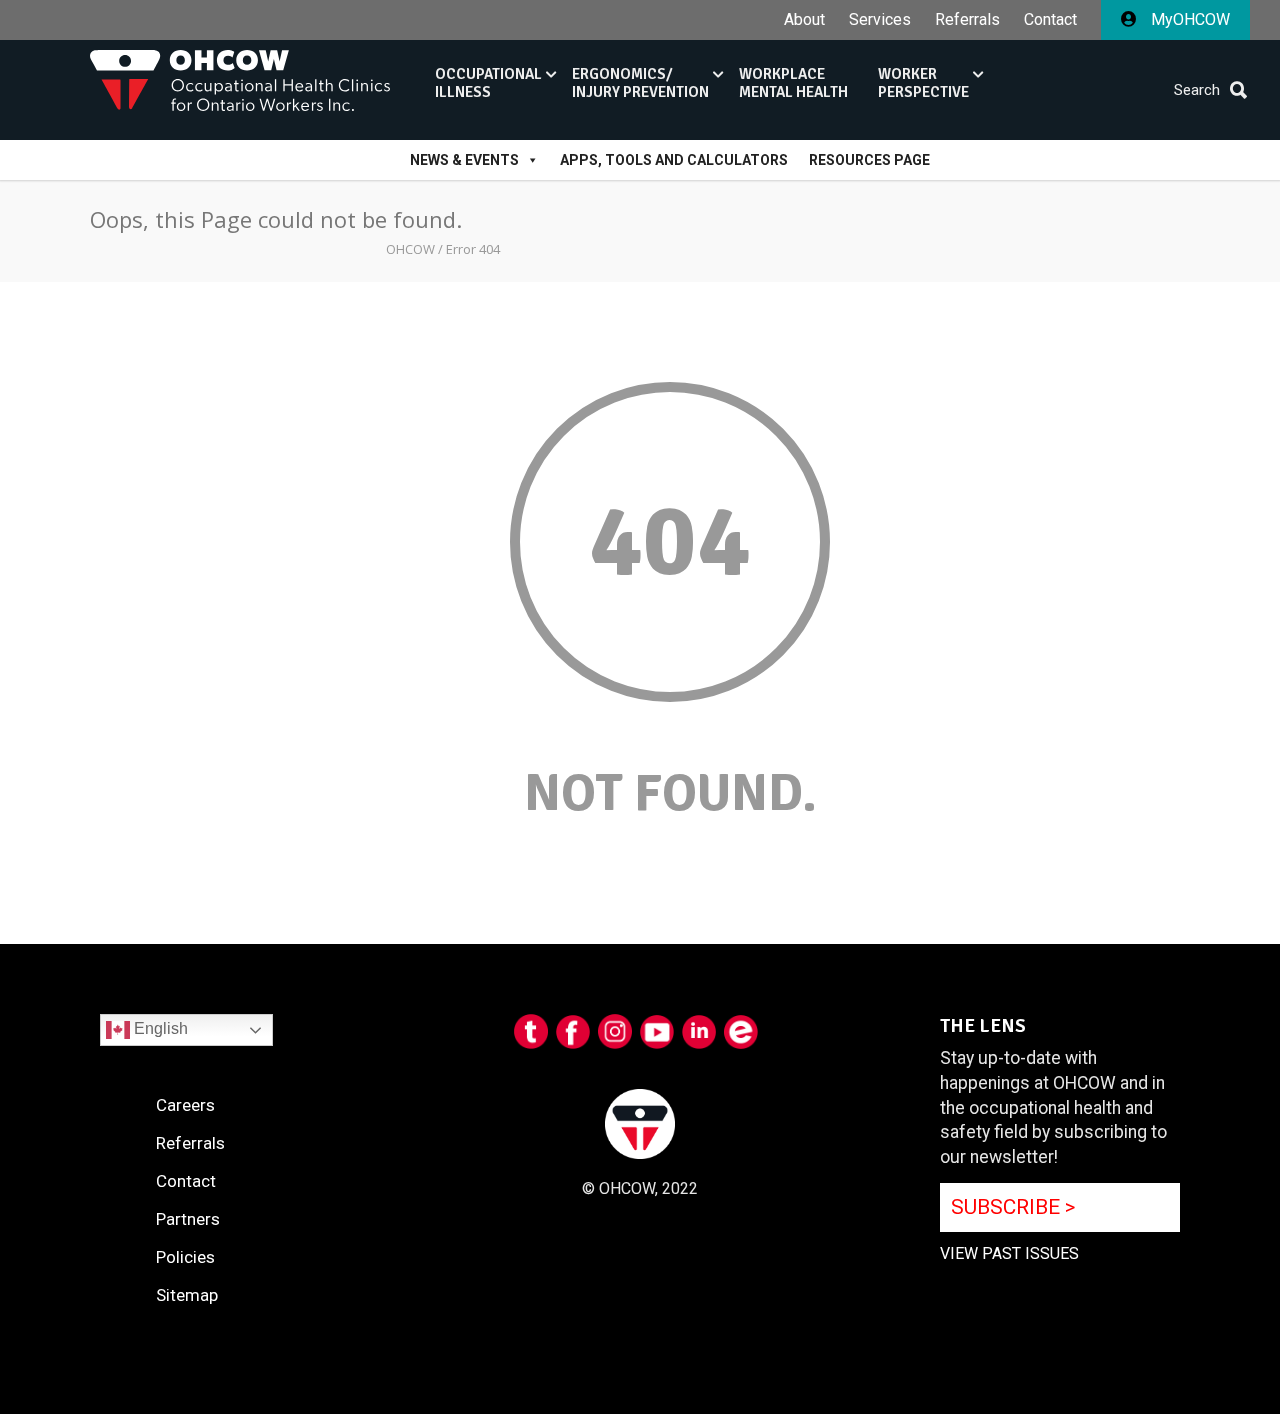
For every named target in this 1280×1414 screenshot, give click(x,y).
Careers (185, 1105)
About (804, 20)
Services (880, 20)
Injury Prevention (640, 83)
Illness (488, 83)
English (159, 1029)
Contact (1050, 20)
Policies (185, 1257)
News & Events (464, 160)
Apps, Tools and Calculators (674, 160)
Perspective (923, 83)
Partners (188, 1219)
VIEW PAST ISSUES (1009, 1253)
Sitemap (187, 1295)
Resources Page (869, 160)
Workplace (793, 83)
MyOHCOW (1188, 19)
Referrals (967, 20)
